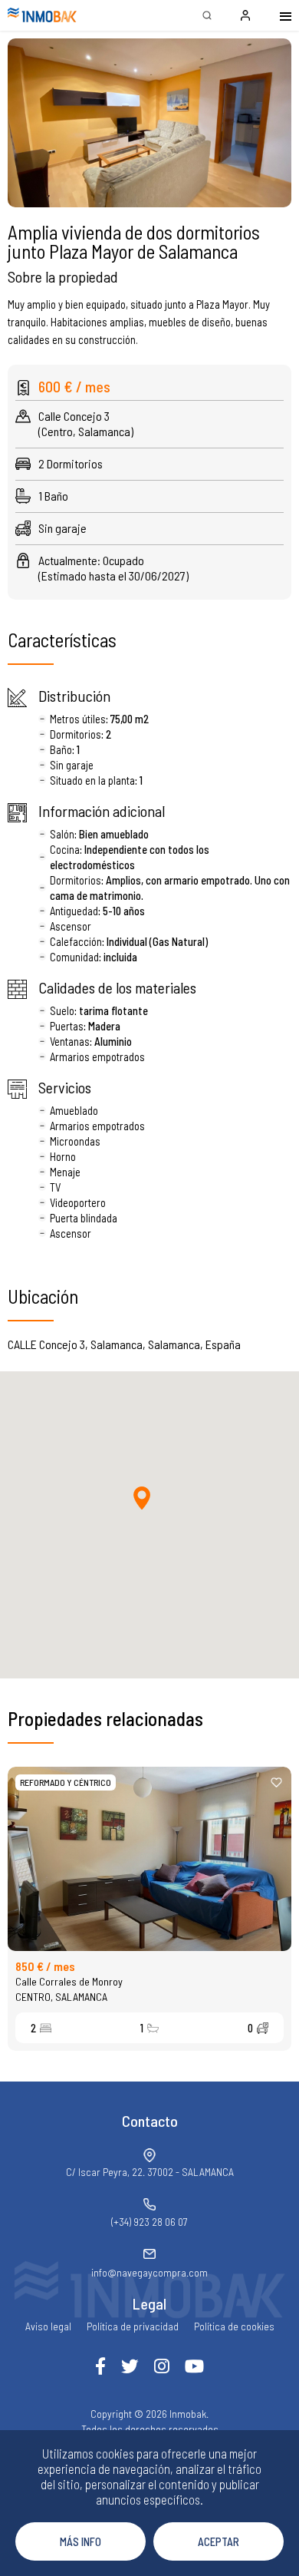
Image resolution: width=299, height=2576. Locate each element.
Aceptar (219, 2541)
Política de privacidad (133, 2326)
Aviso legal (48, 2326)
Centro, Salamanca (61, 1997)
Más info (80, 2541)
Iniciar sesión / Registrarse (245, 15)
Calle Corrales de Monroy (69, 1981)
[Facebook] (100, 2366)
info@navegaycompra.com (149, 2272)
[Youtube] (194, 2366)
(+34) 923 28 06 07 (149, 2222)
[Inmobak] (42, 15)
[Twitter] (130, 2366)
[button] (149, 123)
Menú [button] (276, 15)
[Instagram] (162, 2366)
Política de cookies (234, 2326)
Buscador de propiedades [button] (207, 15)
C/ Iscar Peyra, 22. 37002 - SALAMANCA (150, 2172)
